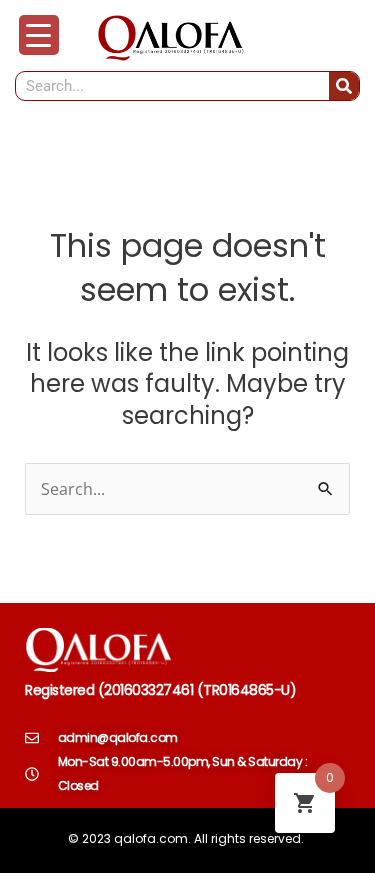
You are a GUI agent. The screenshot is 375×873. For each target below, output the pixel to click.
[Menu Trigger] (39, 35)
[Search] (344, 86)
